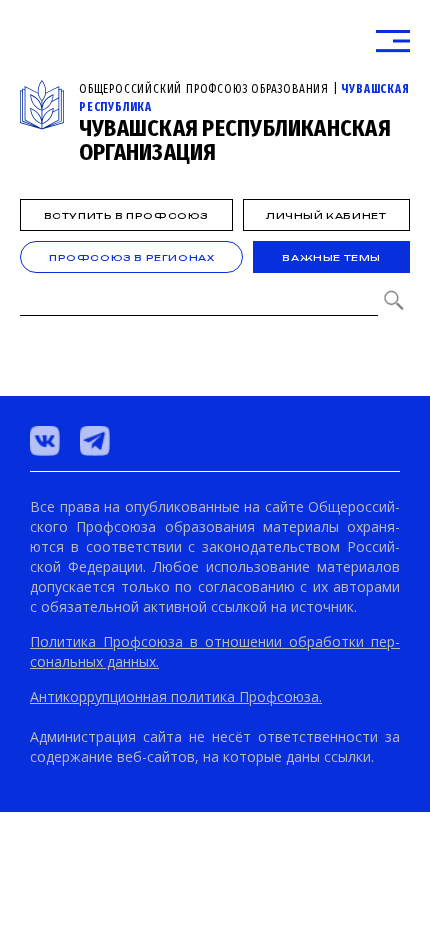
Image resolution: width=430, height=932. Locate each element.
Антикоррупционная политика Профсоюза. (176, 696)
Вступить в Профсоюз (126, 215)
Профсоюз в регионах (131, 257)
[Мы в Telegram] (95, 441)
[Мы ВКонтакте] (45, 441)
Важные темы (331, 257)
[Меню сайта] (393, 41)
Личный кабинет (326, 215)
